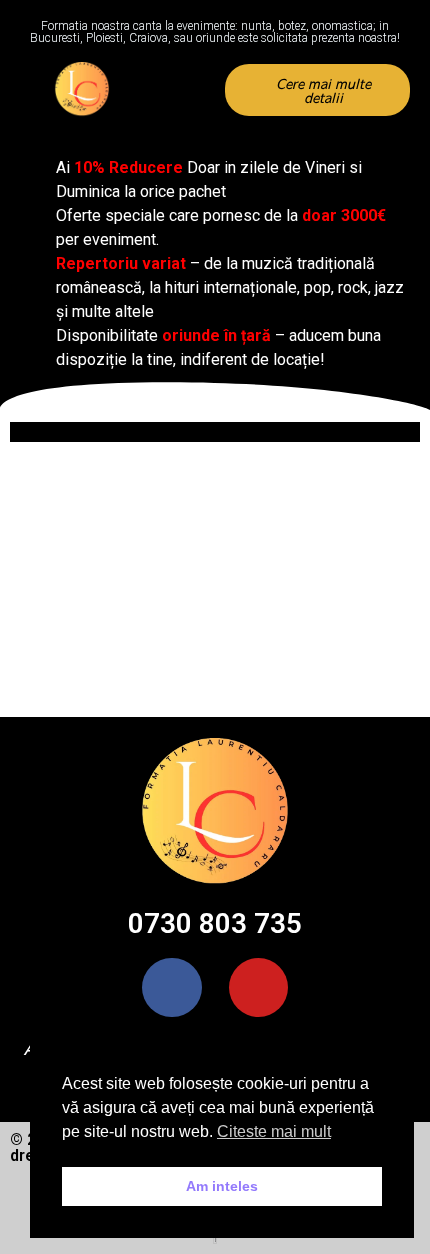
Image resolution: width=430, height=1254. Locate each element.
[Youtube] (258, 987)
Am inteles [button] (222, 1186)
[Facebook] (171, 987)
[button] (184, 90)
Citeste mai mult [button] (274, 1131)
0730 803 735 (215, 923)
